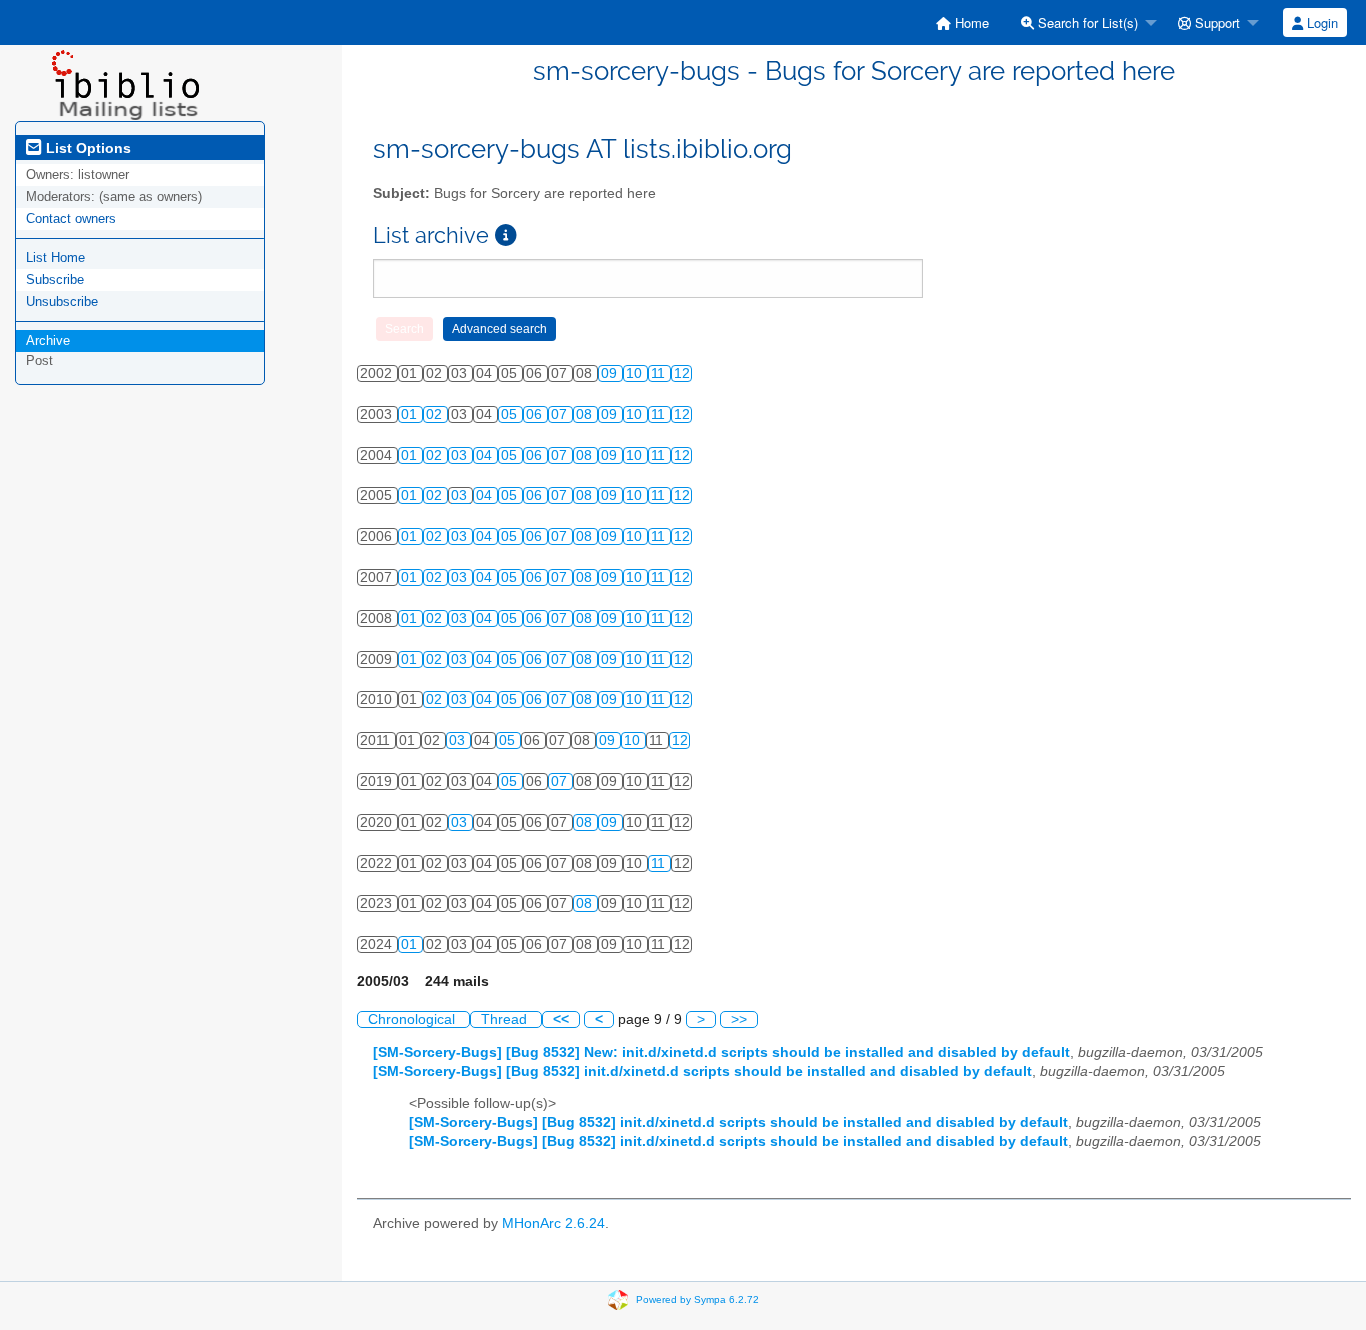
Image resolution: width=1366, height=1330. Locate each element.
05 (511, 414)
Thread (506, 1019)
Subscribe (55, 279)
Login (1320, 22)
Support (1215, 22)
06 (536, 414)
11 (660, 373)
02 (436, 414)
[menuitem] (962, 22)
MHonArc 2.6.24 (553, 1223)
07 (561, 414)
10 (636, 373)
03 (461, 455)
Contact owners (71, 218)
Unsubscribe (62, 301)
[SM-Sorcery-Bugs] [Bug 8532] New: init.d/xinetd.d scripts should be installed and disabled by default (721, 1052)
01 (411, 414)
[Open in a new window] (506, 235)
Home (970, 22)
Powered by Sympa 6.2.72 (697, 1298)
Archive (48, 340)
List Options (86, 148)
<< (561, 1019)
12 (682, 373)
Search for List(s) (1086, 22)
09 (611, 373)
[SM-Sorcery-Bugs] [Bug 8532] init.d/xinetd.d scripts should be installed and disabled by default (702, 1071)
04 (486, 455)
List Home (55, 257)
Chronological (413, 1019)
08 (586, 414)
